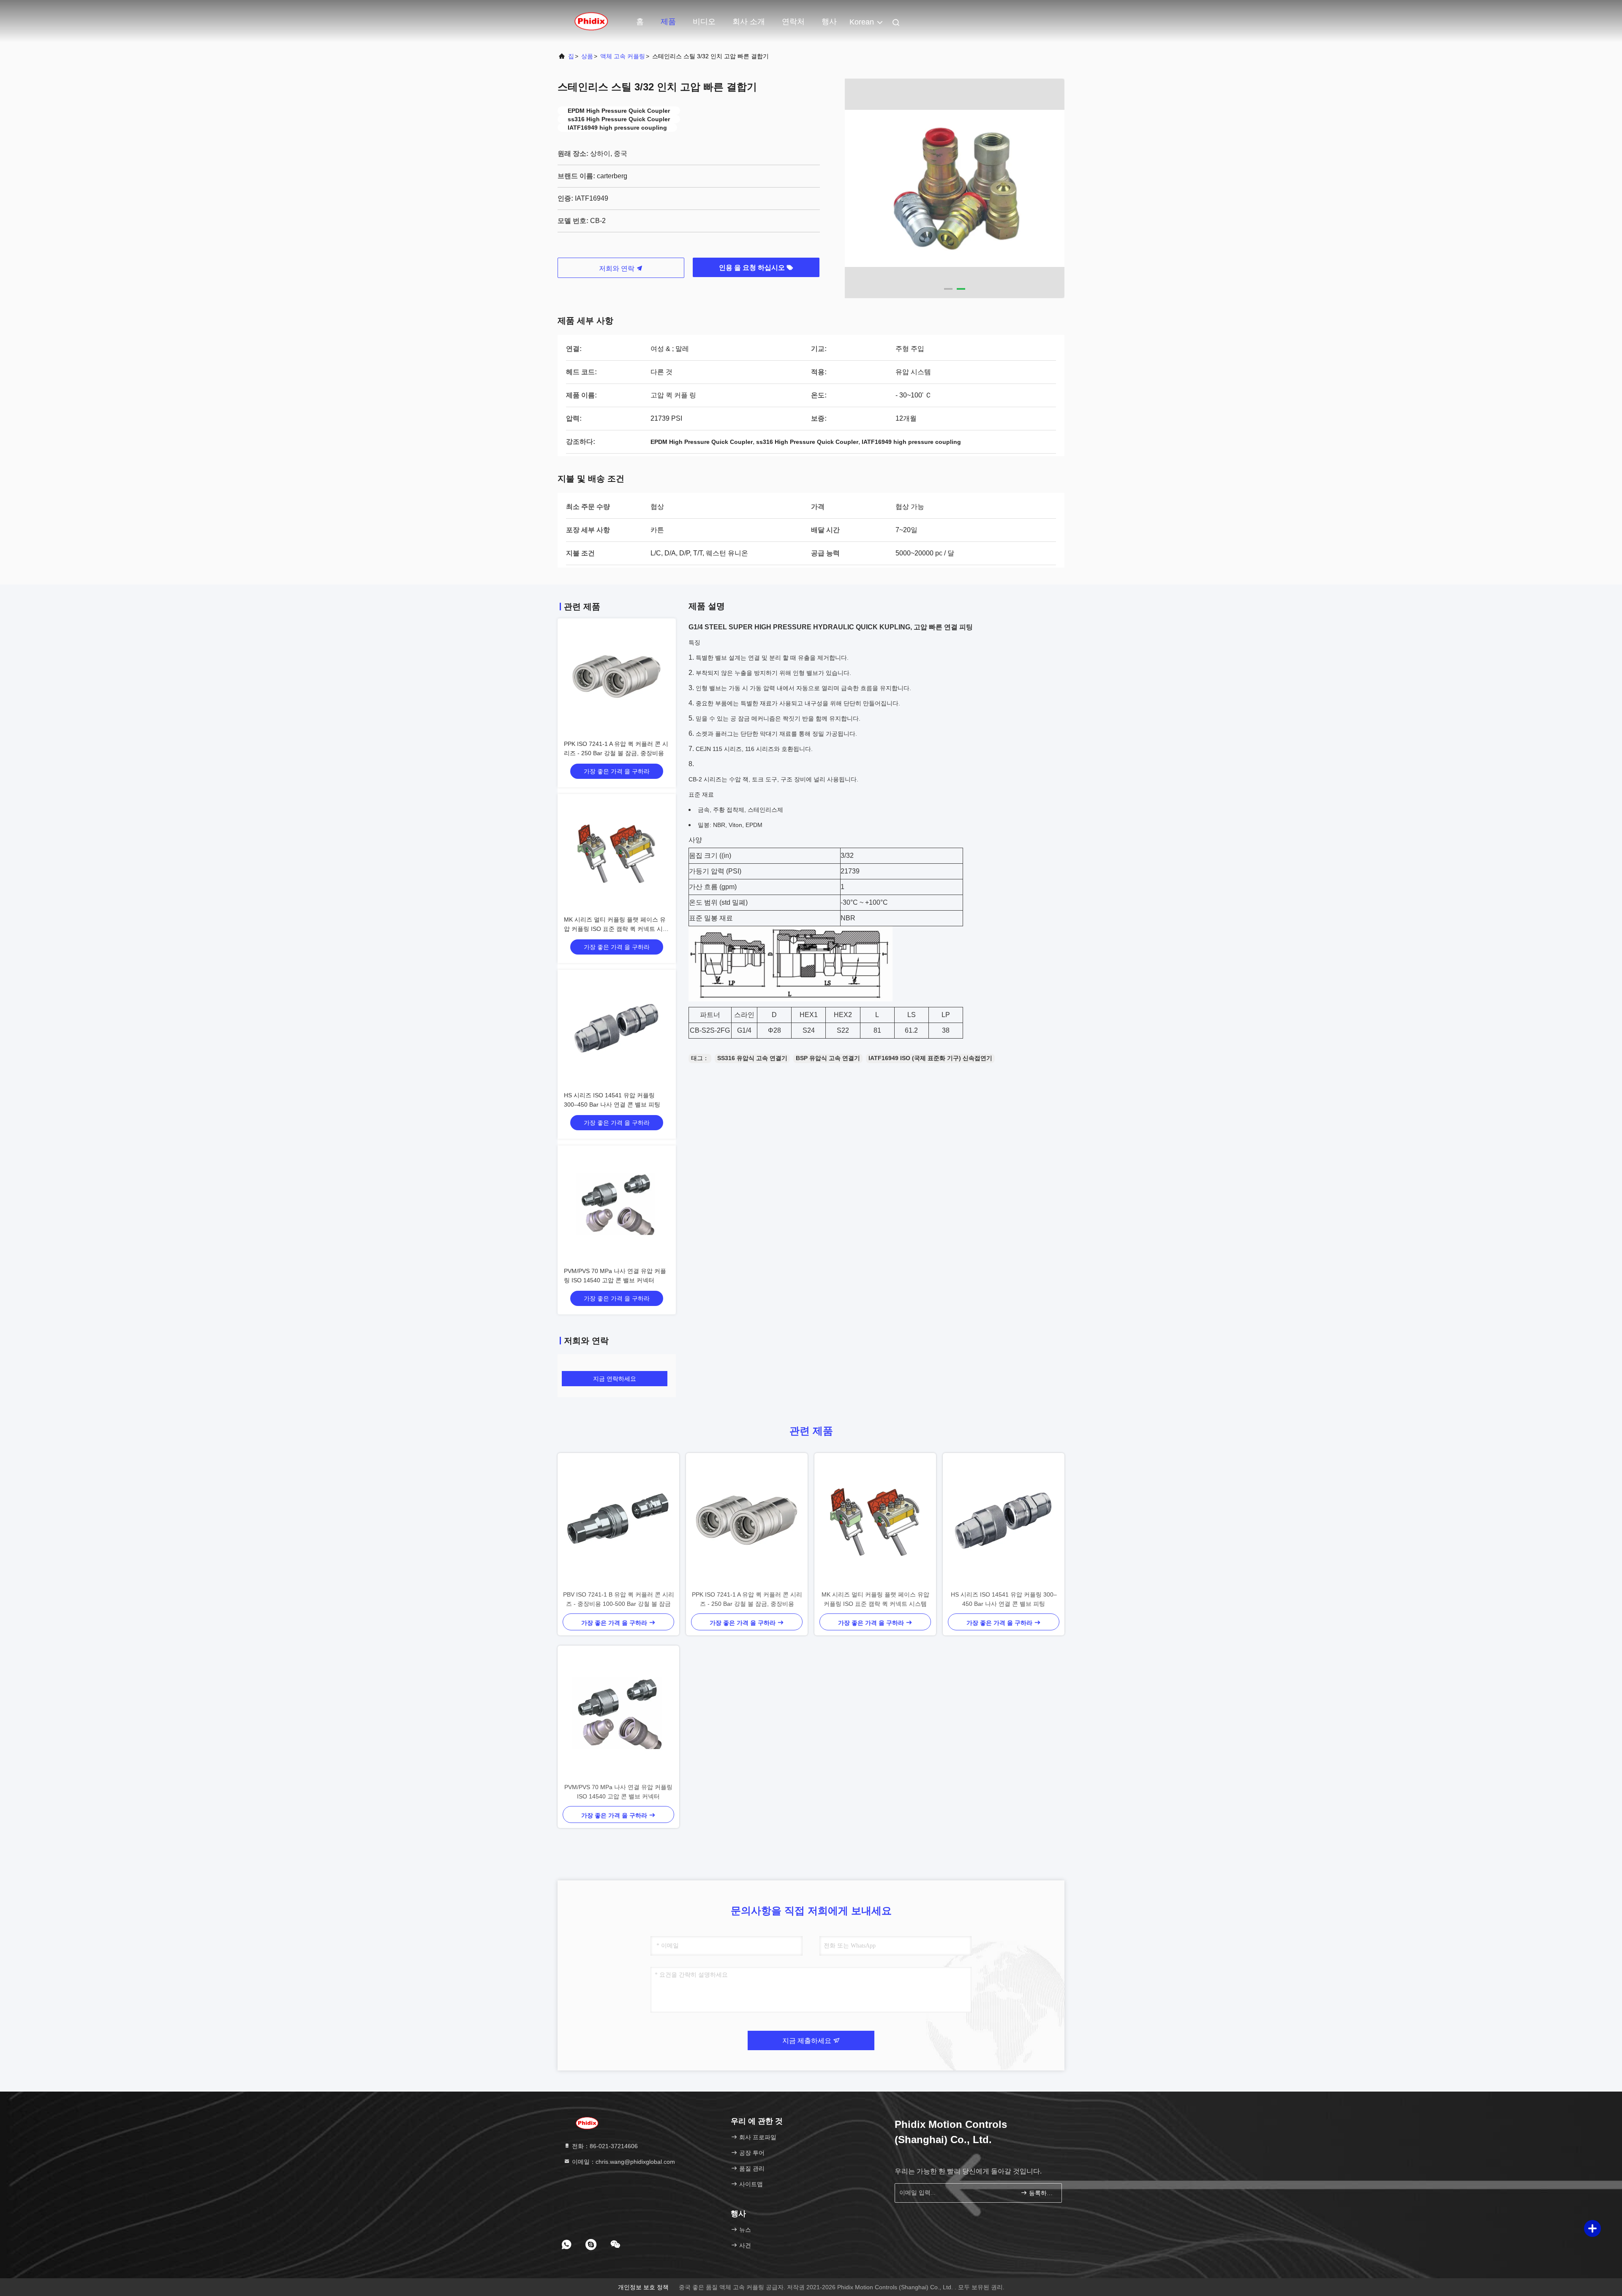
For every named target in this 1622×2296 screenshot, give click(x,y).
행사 (829, 22)
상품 (587, 56)
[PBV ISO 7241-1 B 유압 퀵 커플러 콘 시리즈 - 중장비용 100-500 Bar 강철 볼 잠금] (618, 1521)
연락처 (793, 22)
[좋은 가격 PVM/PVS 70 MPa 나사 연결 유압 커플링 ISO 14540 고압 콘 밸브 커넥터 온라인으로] (617, 1205)
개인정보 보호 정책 (643, 2287)
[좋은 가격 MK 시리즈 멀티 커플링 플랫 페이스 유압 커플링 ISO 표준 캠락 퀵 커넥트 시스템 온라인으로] (617, 853)
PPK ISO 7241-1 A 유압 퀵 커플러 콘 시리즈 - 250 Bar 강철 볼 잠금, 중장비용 (747, 1599)
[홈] (591, 21)
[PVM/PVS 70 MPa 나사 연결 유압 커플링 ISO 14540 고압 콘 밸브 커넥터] (618, 1714)
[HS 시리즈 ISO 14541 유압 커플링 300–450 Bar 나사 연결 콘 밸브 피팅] (1004, 1521)
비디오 (704, 22)
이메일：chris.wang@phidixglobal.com (623, 2162)
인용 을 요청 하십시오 (753, 268)
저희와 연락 (618, 268)
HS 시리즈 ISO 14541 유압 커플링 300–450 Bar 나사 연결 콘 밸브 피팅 (1004, 1599)
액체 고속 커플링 (623, 56)
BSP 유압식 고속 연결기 (828, 1058)
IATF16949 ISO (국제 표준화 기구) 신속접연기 (930, 1058)
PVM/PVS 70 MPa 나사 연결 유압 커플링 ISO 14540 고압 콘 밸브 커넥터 (618, 1792)
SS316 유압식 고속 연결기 (752, 1058)
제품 (668, 22)
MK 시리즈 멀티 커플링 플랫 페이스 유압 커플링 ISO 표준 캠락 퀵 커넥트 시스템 (616, 929)
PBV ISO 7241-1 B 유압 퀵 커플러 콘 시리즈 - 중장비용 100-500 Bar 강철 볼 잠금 (619, 1599)
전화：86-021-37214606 (604, 2146)
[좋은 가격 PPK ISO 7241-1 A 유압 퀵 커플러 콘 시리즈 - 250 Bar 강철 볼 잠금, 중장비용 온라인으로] (617, 677)
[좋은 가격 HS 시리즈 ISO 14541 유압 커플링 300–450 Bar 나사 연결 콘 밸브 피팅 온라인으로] (617, 1029)
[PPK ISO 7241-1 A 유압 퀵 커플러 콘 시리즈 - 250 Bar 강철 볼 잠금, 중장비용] (747, 1521)
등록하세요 (1041, 2193)
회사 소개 (749, 22)
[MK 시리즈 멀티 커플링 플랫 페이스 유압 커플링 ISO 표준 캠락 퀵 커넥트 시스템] (875, 1521)
